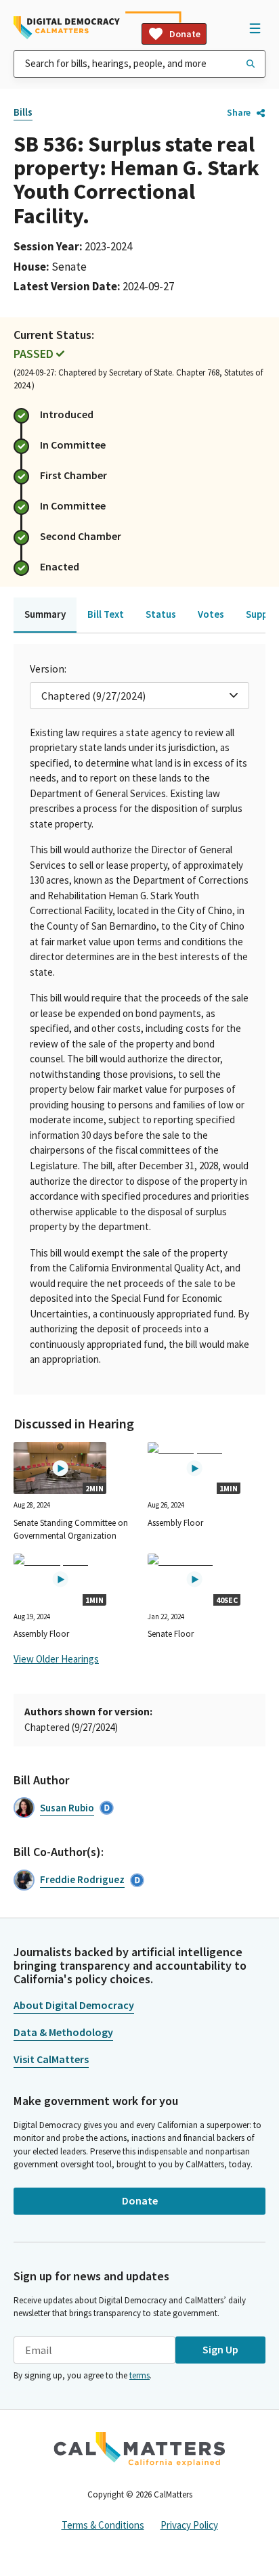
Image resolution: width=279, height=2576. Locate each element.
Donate (185, 34)
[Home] (67, 28)
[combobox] (139, 64)
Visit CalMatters (51, 2059)
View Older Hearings (56, 1659)
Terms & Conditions (103, 2525)
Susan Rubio (67, 1808)
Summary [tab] (45, 614)
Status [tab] (161, 614)
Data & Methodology (63, 2032)
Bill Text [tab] (106, 614)
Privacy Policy (189, 2525)
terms (139, 2375)
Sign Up (220, 2349)
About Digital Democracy (74, 2005)
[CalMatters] (139, 2449)
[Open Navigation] (255, 28)
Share (239, 112)
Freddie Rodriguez (82, 1879)
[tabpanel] (139, 1019)
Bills (23, 112)
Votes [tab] (211, 614)
